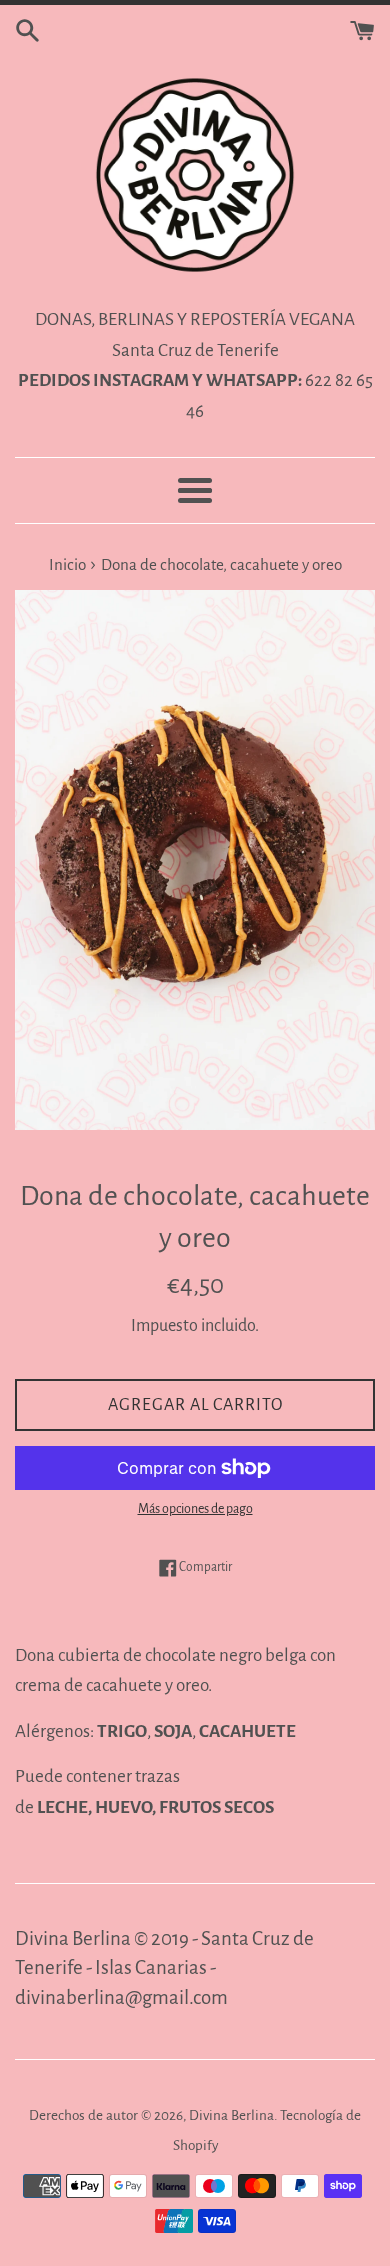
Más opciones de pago (195, 1509)
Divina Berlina (231, 2115)
